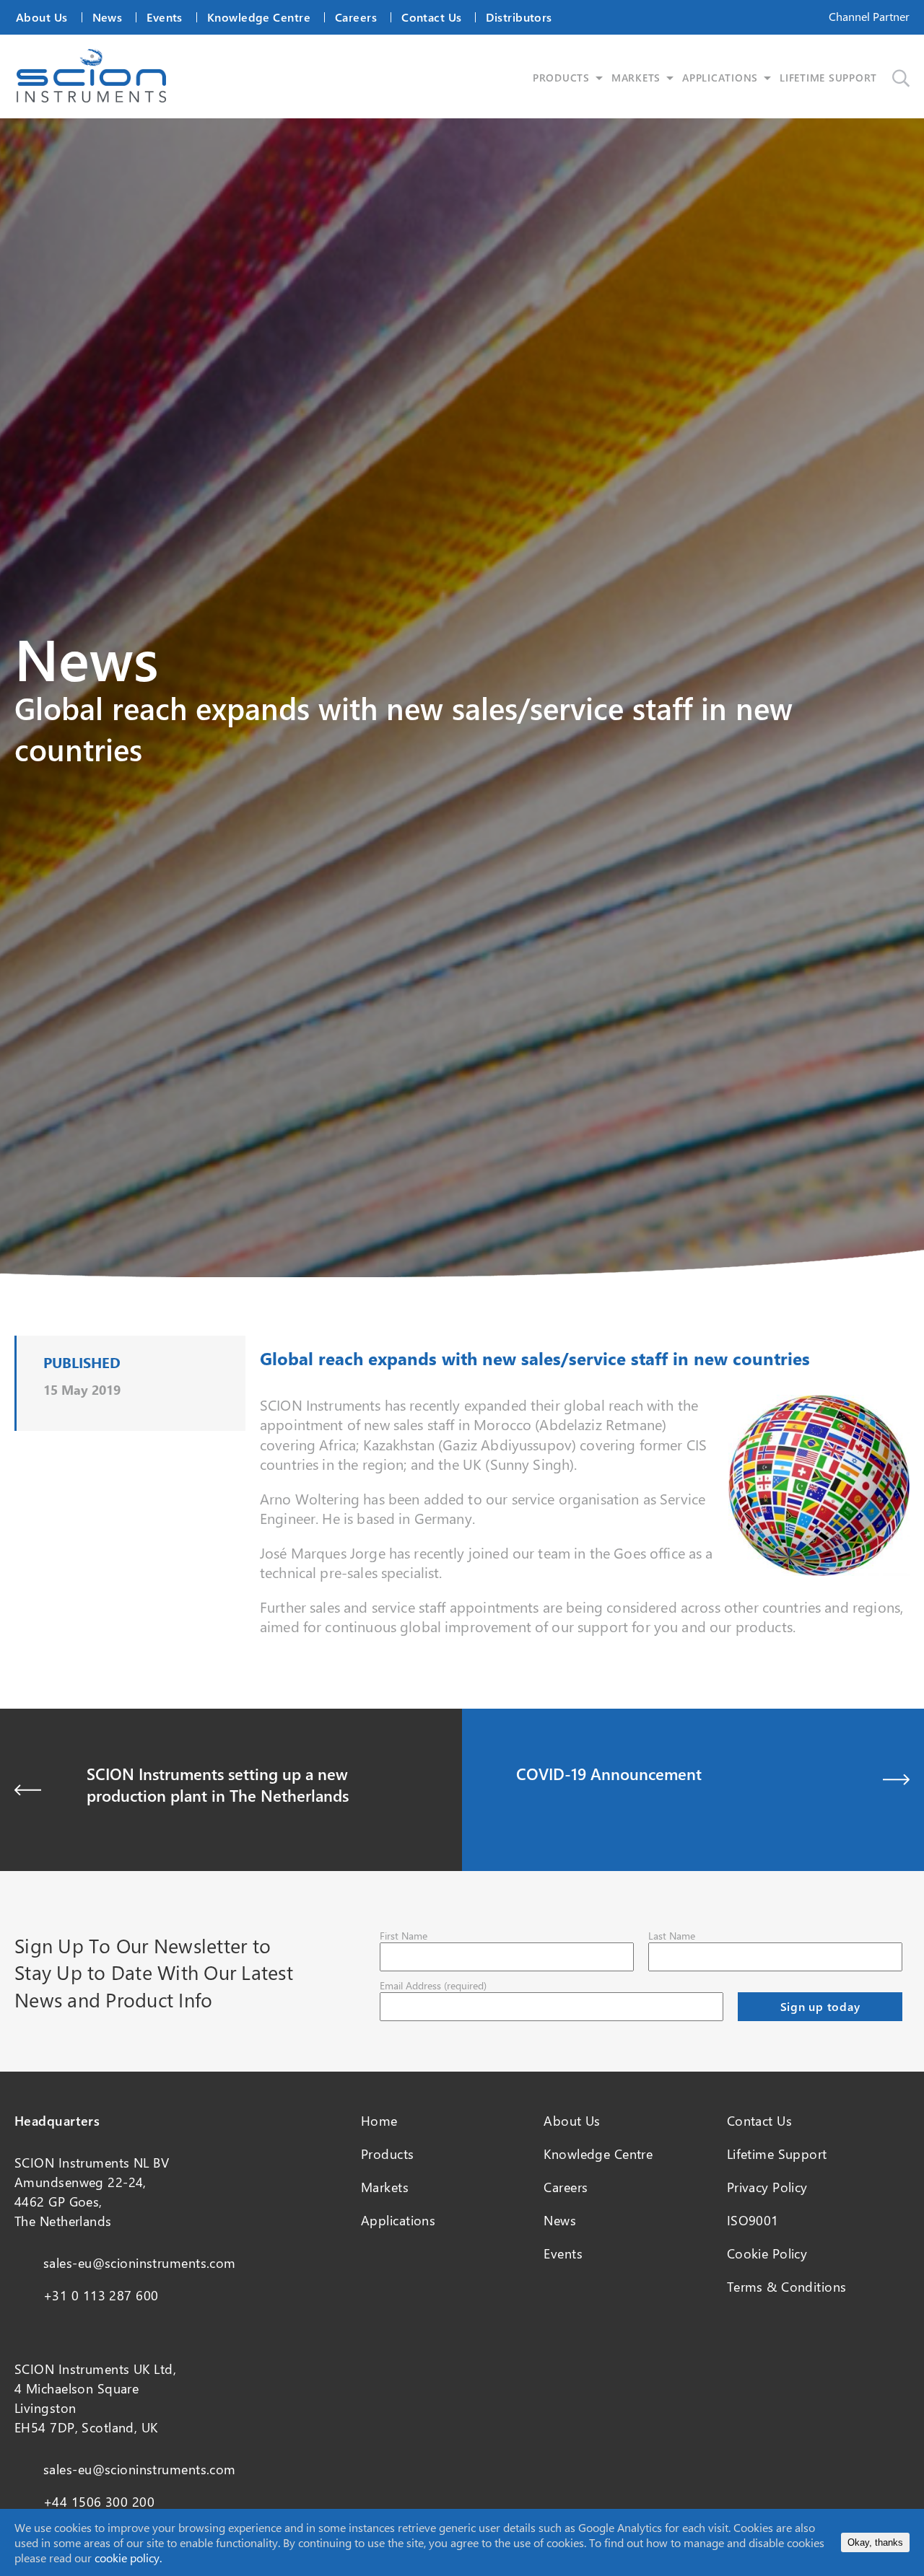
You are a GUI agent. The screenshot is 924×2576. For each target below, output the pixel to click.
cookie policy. (128, 2558)
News (108, 17)
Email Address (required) (433, 1985)
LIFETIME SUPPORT (828, 78)
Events (165, 17)
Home (379, 2121)
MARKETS (636, 78)
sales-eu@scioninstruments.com (140, 2263)
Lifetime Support (777, 2154)
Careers (356, 17)
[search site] (901, 78)
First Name (404, 1936)
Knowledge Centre (259, 17)
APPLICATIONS (720, 78)
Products (388, 2154)
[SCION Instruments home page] (91, 98)
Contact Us (431, 17)
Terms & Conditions (787, 2287)
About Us (42, 17)
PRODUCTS (561, 78)
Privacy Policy (767, 2187)
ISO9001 (753, 2220)
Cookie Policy (767, 2253)
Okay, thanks (875, 2542)
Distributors (519, 17)
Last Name (672, 1936)
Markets (385, 2187)
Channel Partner (869, 16)
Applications (398, 2220)
